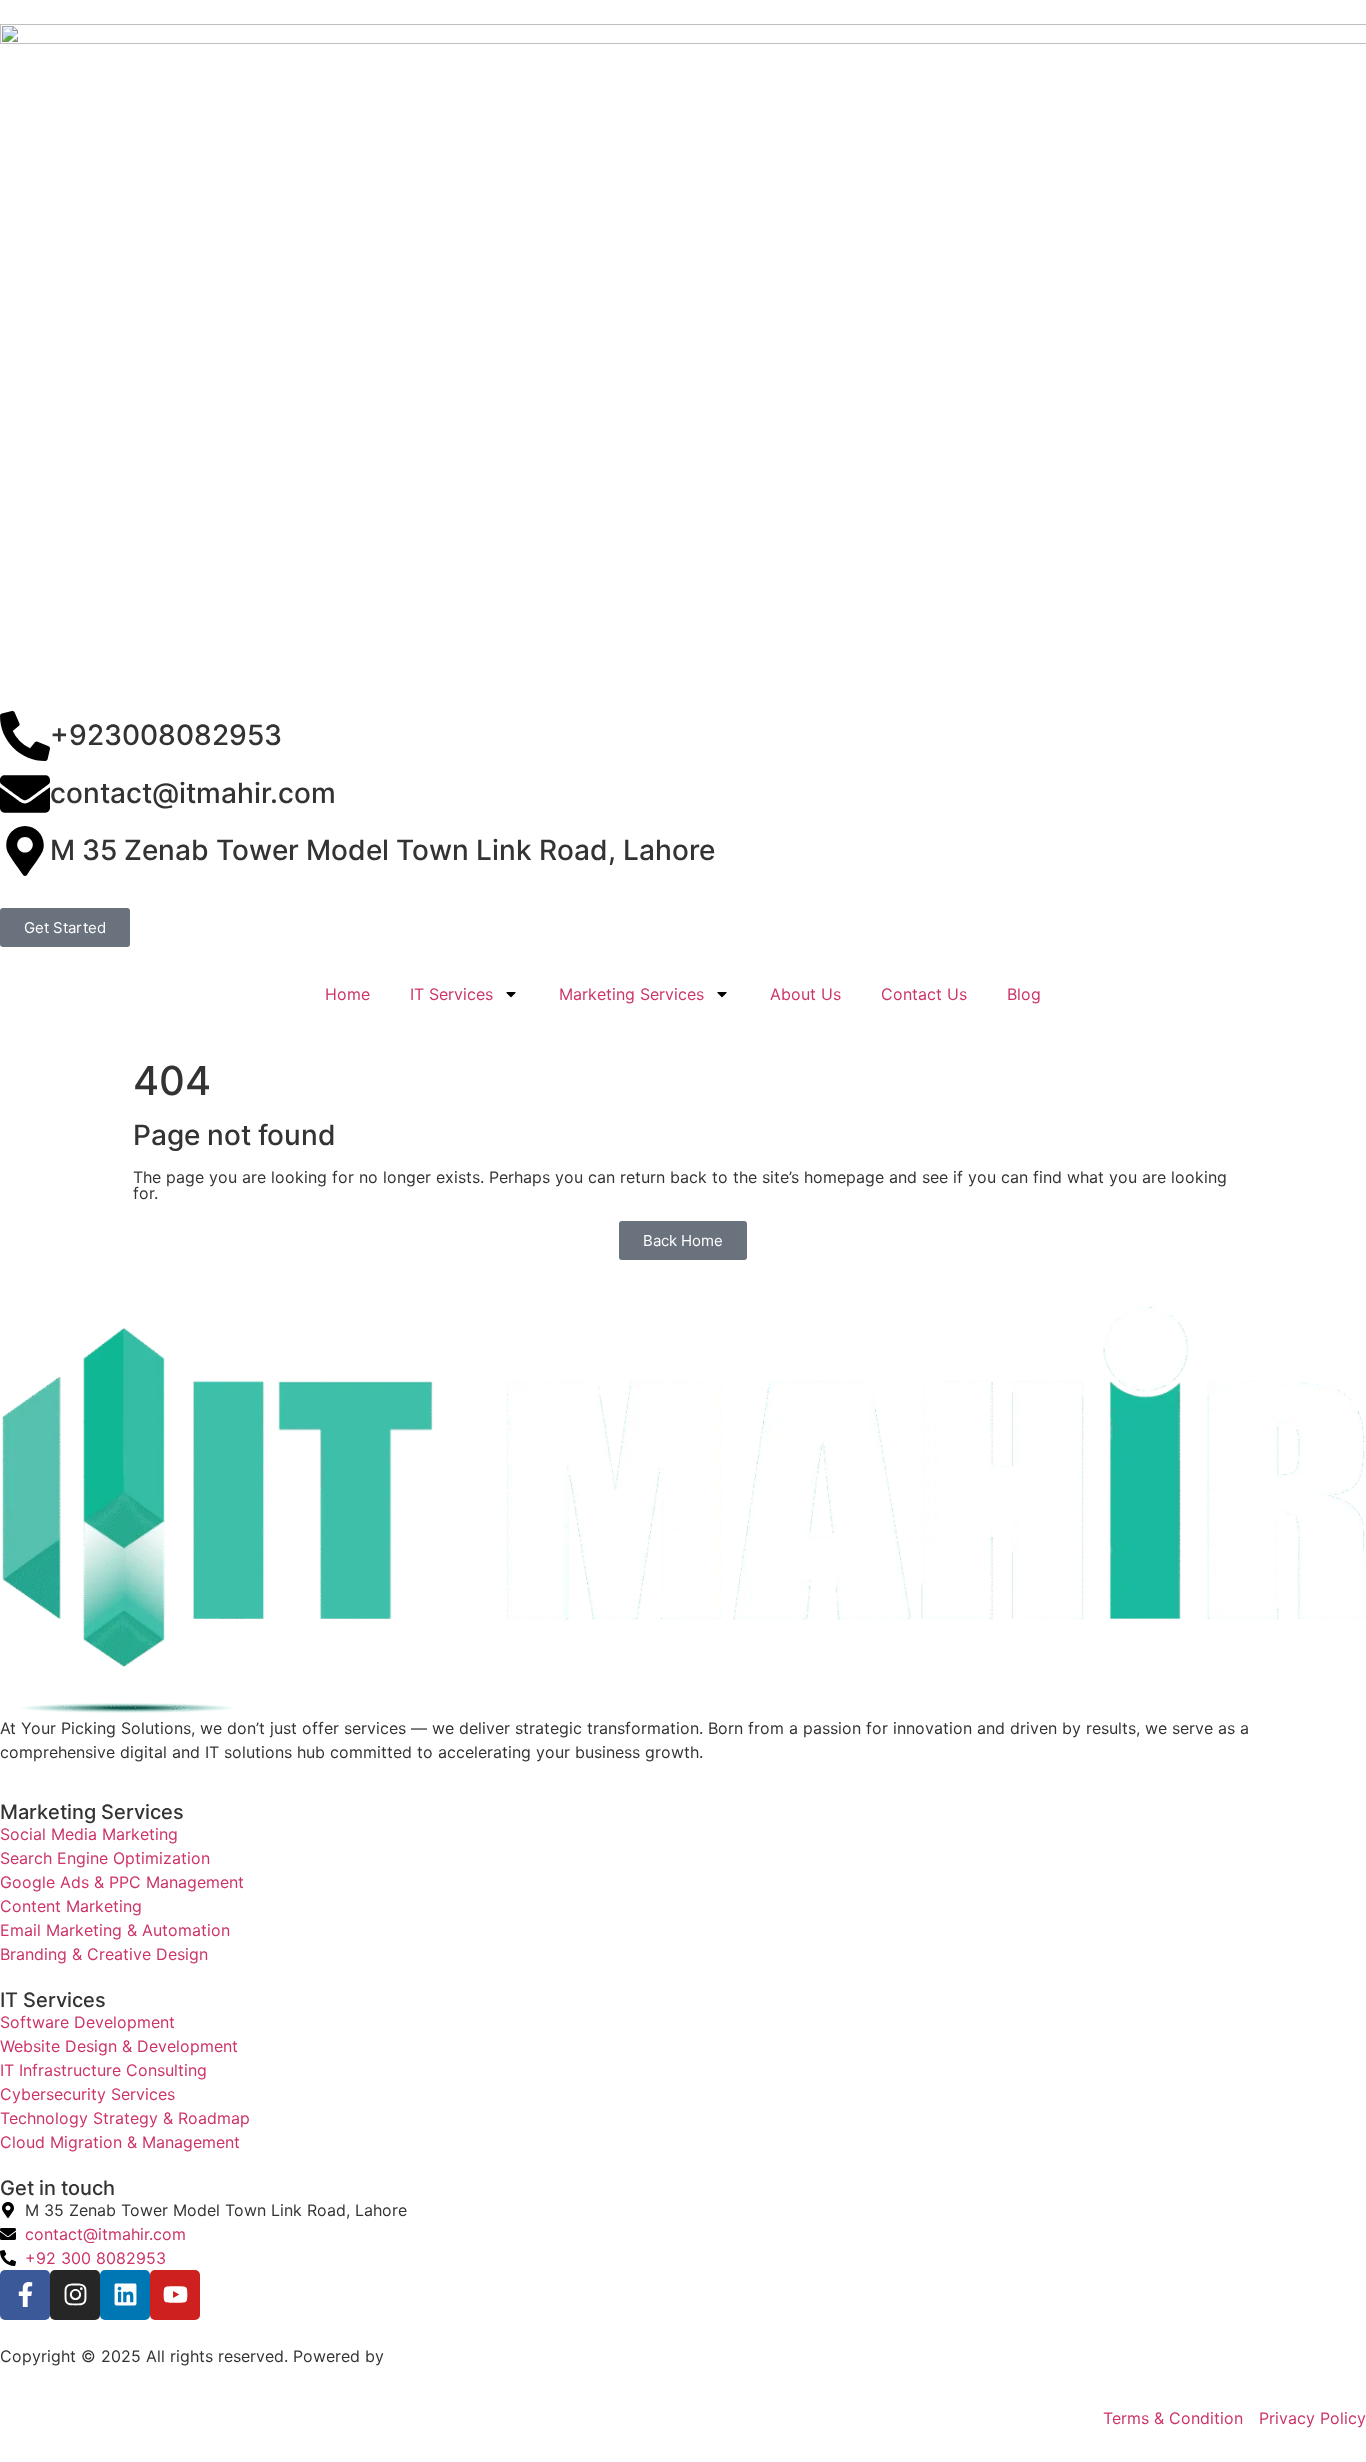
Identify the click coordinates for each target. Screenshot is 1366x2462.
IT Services (451, 994)
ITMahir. (418, 2356)
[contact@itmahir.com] (25, 794)
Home (347, 994)
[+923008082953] (25, 736)
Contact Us (924, 994)
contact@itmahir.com (193, 793)
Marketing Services (631, 994)
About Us (805, 994)
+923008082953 (166, 735)
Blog (1024, 994)
